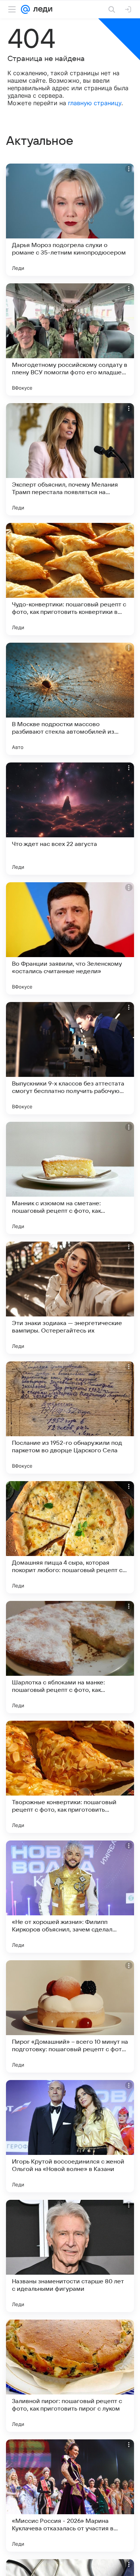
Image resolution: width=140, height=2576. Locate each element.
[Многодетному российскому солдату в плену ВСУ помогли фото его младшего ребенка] (70, 339)
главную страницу (95, 103)
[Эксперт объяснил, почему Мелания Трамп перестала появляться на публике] (70, 459)
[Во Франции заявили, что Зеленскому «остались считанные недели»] (70, 938)
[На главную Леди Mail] (41, 9)
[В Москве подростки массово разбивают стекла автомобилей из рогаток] (70, 699)
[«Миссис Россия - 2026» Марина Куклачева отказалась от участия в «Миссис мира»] (70, 2496)
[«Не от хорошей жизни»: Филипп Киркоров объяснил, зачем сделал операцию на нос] (70, 1897)
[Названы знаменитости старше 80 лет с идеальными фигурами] (70, 2256)
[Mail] (25, 9)
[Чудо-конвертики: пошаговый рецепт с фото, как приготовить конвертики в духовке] (70, 579)
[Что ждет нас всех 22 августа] (70, 819)
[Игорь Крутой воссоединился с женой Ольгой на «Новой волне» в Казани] (70, 2136)
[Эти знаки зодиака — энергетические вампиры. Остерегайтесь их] (70, 1298)
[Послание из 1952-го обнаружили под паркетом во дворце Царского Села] (70, 1418)
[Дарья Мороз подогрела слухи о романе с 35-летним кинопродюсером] (70, 220)
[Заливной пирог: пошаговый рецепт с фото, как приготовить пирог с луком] (70, 2376)
